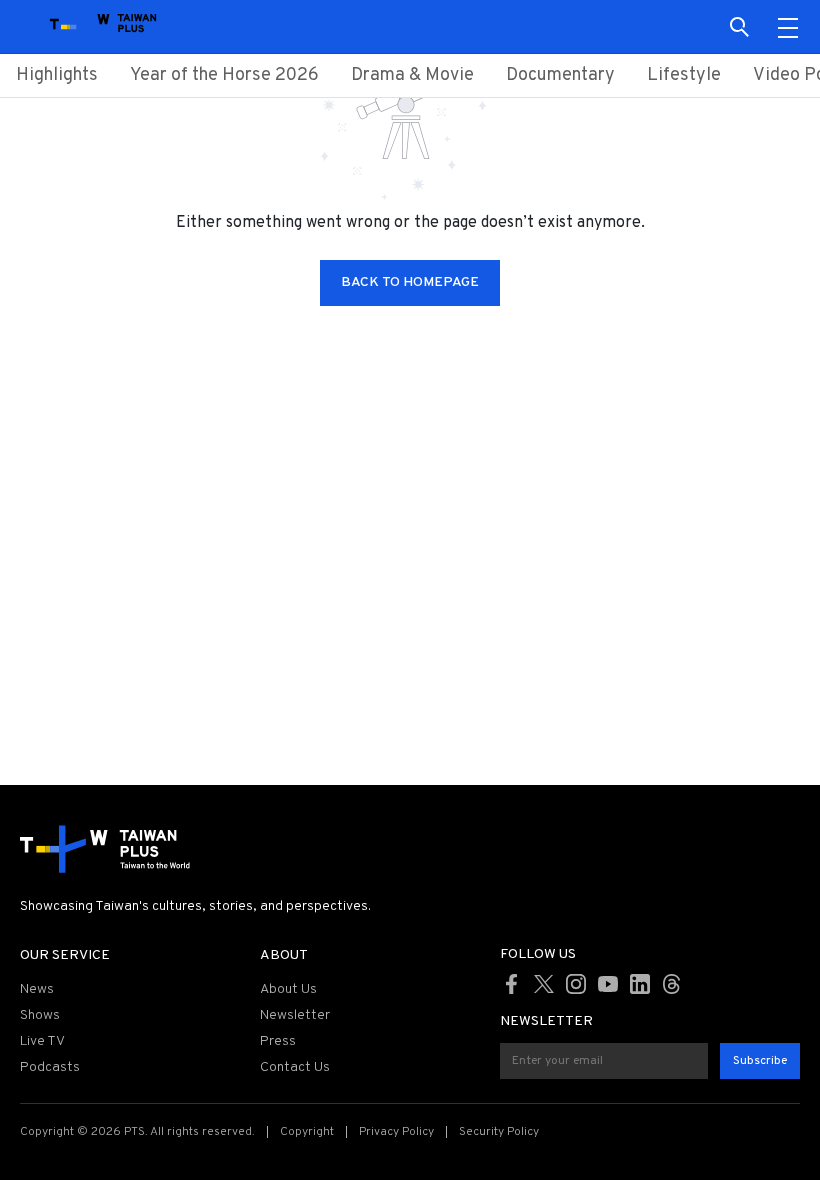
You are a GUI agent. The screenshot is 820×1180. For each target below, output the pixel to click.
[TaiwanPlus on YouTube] (608, 984)
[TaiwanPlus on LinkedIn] (640, 984)
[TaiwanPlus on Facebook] (512, 984)
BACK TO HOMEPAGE (410, 282)
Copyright (307, 1132)
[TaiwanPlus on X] (544, 984)
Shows (40, 1015)
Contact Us (295, 1067)
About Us (288, 989)
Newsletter (295, 1015)
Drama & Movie (412, 75)
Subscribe (760, 1061)
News (37, 989)
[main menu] (788, 27)
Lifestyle (684, 75)
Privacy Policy (396, 1132)
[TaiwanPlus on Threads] (672, 984)
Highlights (57, 75)
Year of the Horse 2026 (224, 75)
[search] (740, 27)
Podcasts (50, 1067)
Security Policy (499, 1132)
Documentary (560, 75)
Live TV (42, 1041)
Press (278, 1041)
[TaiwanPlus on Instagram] (576, 984)
